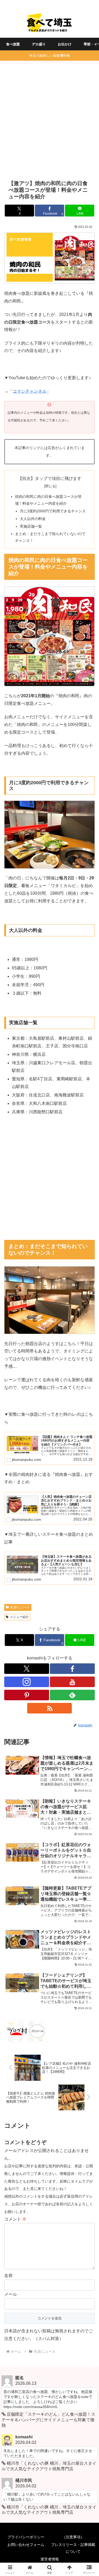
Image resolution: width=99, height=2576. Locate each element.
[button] (89, 1396)
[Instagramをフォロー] (27, 1682)
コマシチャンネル (30, 391)
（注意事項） (73, 2537)
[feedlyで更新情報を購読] (72, 1695)
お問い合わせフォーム (26, 2545)
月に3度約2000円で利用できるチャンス (53, 511)
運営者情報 (50, 2559)
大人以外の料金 (33, 519)
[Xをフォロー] (27, 1669)
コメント (15, 2219)
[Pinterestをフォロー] (27, 1695)
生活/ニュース (20, 1607)
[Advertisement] (49, 122)
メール (11, 2294)
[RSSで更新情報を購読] (50, 1708)
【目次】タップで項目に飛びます (50, 478)
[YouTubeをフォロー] (72, 1682)
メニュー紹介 (19, 1617)
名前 (8, 2276)
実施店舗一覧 (31, 526)
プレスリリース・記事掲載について (73, 2548)
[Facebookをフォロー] (72, 1669)
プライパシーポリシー (26, 2537)
